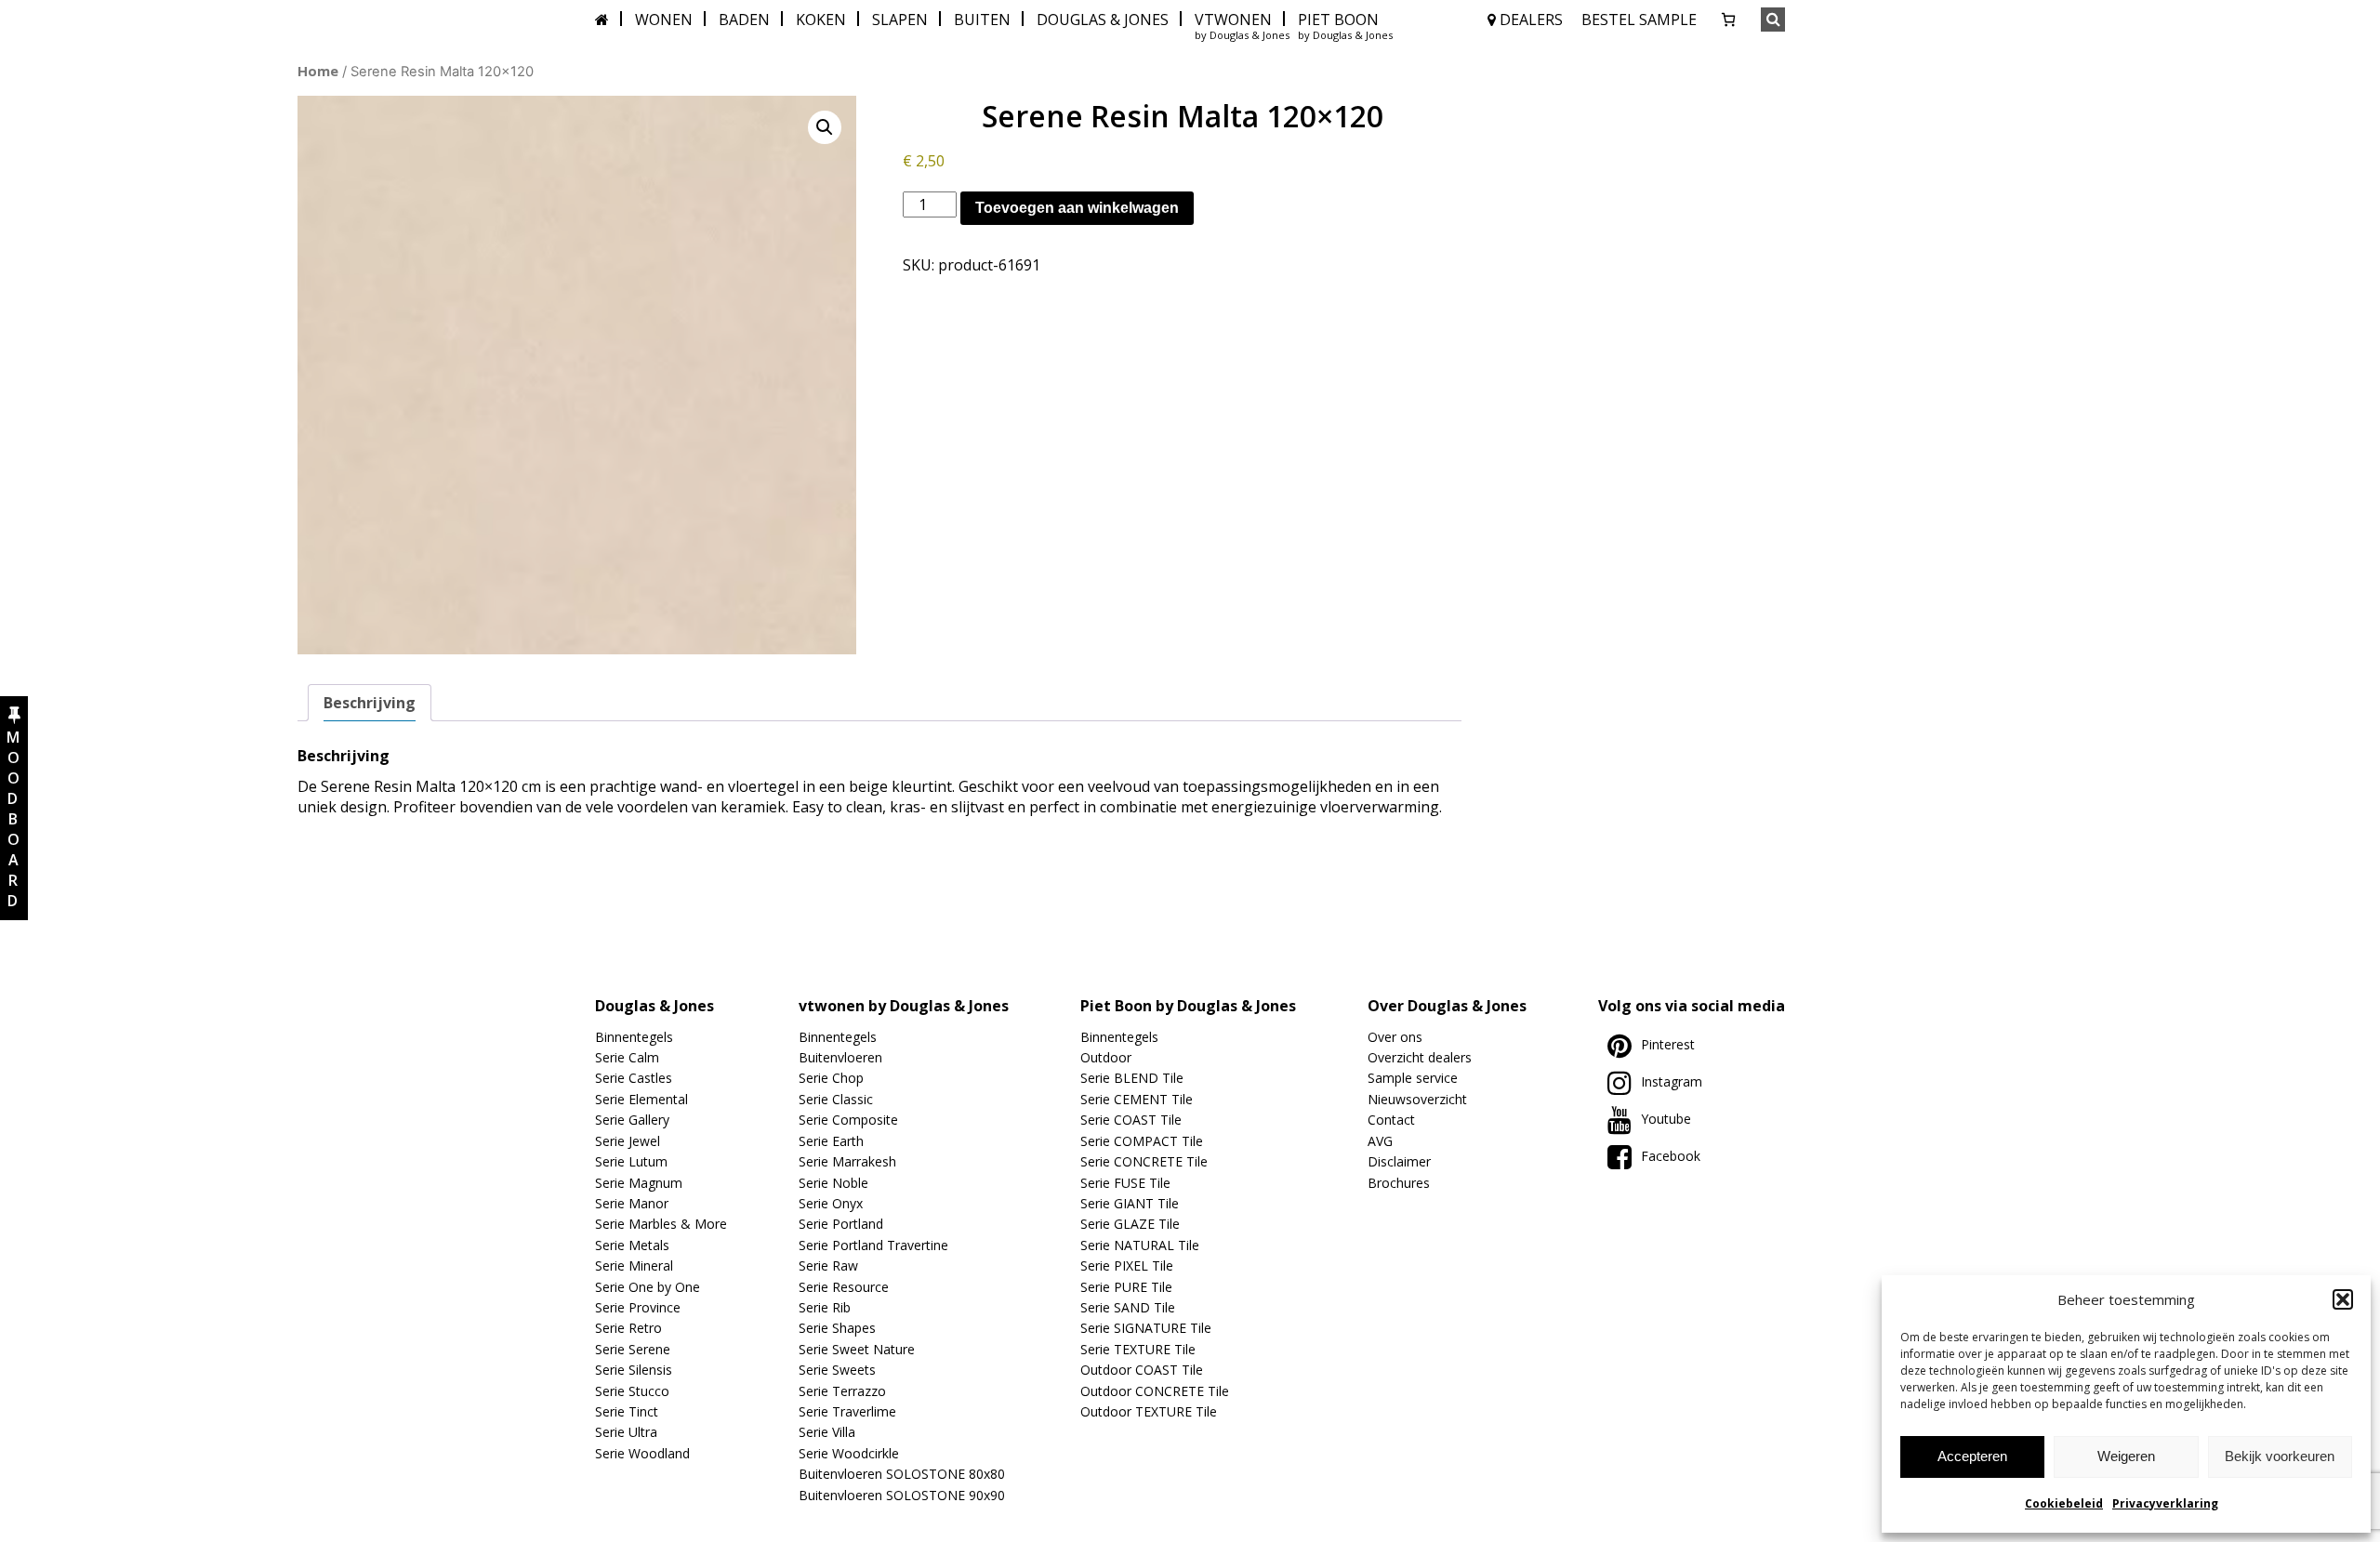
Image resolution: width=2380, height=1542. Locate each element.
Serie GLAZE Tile (1130, 1224)
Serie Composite (848, 1120)
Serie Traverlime (847, 1411)
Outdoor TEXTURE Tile (1149, 1411)
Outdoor (1106, 1057)
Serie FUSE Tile (1125, 1183)
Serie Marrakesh (847, 1161)
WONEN (664, 20)
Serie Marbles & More (661, 1224)
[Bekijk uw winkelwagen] (1728, 20)
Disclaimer (1399, 1161)
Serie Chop (831, 1078)
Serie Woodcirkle (849, 1453)
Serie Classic (836, 1099)
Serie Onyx (831, 1203)
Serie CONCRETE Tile (1144, 1161)
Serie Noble (833, 1183)
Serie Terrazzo (842, 1391)
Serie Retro (628, 1328)
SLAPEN (900, 20)
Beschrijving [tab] (370, 703)
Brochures (1399, 1183)
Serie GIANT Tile (1130, 1203)
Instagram (1672, 1081)
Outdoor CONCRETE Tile (1155, 1391)
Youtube (1666, 1119)
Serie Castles (634, 1078)
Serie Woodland (642, 1453)
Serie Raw (828, 1265)
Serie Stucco (632, 1391)
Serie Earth (831, 1141)
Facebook (1671, 1156)
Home (318, 71)
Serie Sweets (837, 1370)
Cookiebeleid (2064, 1503)
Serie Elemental (641, 1099)
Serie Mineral (634, 1265)
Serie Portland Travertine (873, 1245)
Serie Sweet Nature (857, 1349)
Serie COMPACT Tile (1142, 1141)
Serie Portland (841, 1224)
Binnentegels (634, 1037)
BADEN (744, 20)
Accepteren (1972, 1456)
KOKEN (821, 20)
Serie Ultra (626, 1432)
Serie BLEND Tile (1132, 1078)
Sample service (1413, 1078)
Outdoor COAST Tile (1142, 1370)
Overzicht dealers (1420, 1057)
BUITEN (982, 20)
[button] (2343, 1299)
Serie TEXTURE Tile (1138, 1349)
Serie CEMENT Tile (1137, 1099)
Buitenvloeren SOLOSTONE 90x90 (902, 1495)
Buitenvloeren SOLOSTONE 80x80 (902, 1474)
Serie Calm (627, 1057)
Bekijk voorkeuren (2280, 1456)
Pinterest (1668, 1044)
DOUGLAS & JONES (1103, 20)
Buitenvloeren (840, 1057)
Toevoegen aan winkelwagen (1077, 208)
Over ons (1395, 1037)
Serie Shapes (837, 1328)
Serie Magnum (639, 1183)
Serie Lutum (631, 1161)
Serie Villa (827, 1432)
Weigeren (2126, 1456)
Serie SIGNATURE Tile (1146, 1328)
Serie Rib (825, 1307)
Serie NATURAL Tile (1140, 1245)
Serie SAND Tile (1128, 1307)
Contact (1391, 1120)
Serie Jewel (628, 1141)
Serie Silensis (634, 1370)
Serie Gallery (632, 1120)
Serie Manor (632, 1203)
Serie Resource (844, 1287)
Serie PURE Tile (1126, 1287)
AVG (1380, 1141)
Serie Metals (632, 1245)
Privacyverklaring (2165, 1503)
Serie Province (638, 1307)
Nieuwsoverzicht (1417, 1099)
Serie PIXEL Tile (1127, 1265)
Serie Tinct (627, 1411)
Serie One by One (648, 1287)
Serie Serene (633, 1349)
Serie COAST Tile (1131, 1120)
